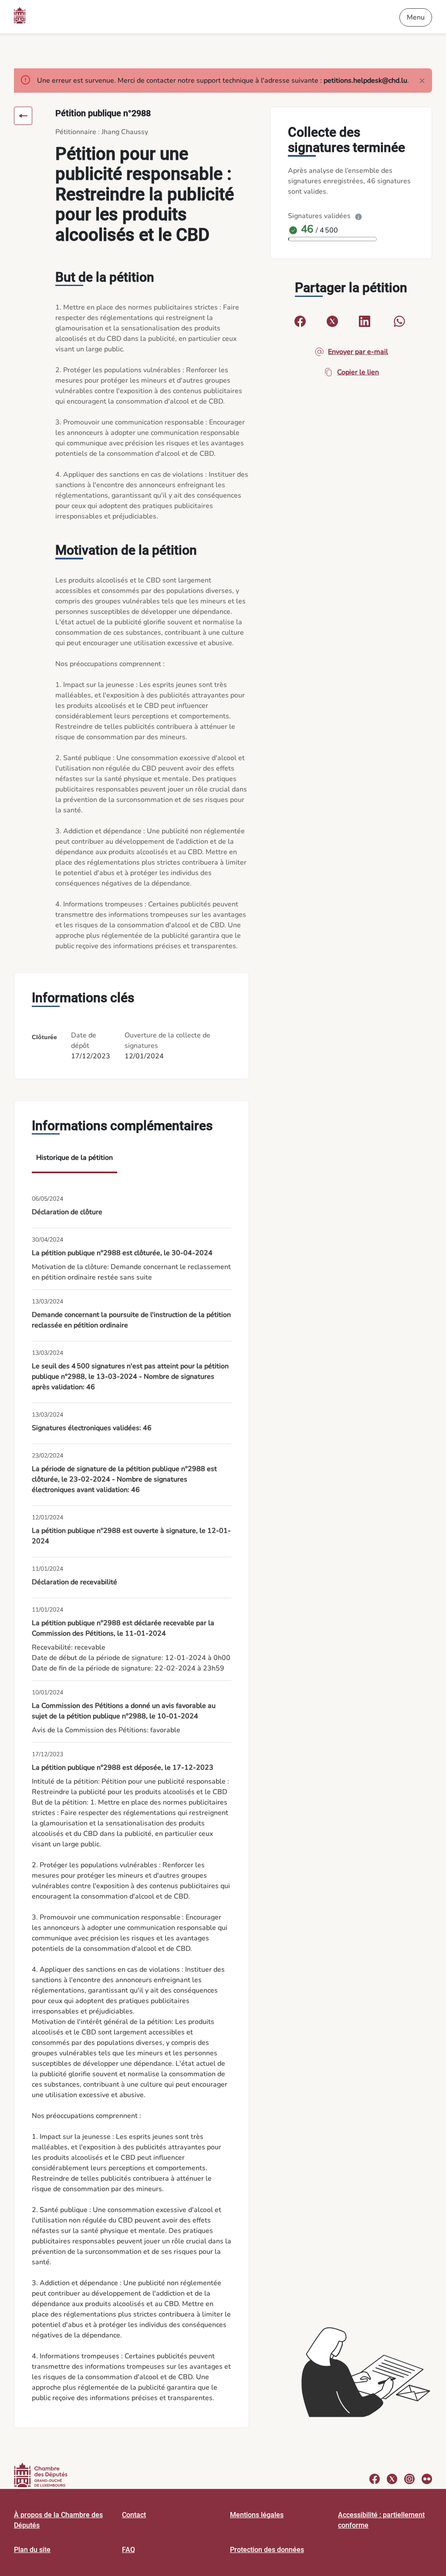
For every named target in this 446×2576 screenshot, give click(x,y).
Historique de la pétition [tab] (74, 1158)
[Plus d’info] (358, 216)
